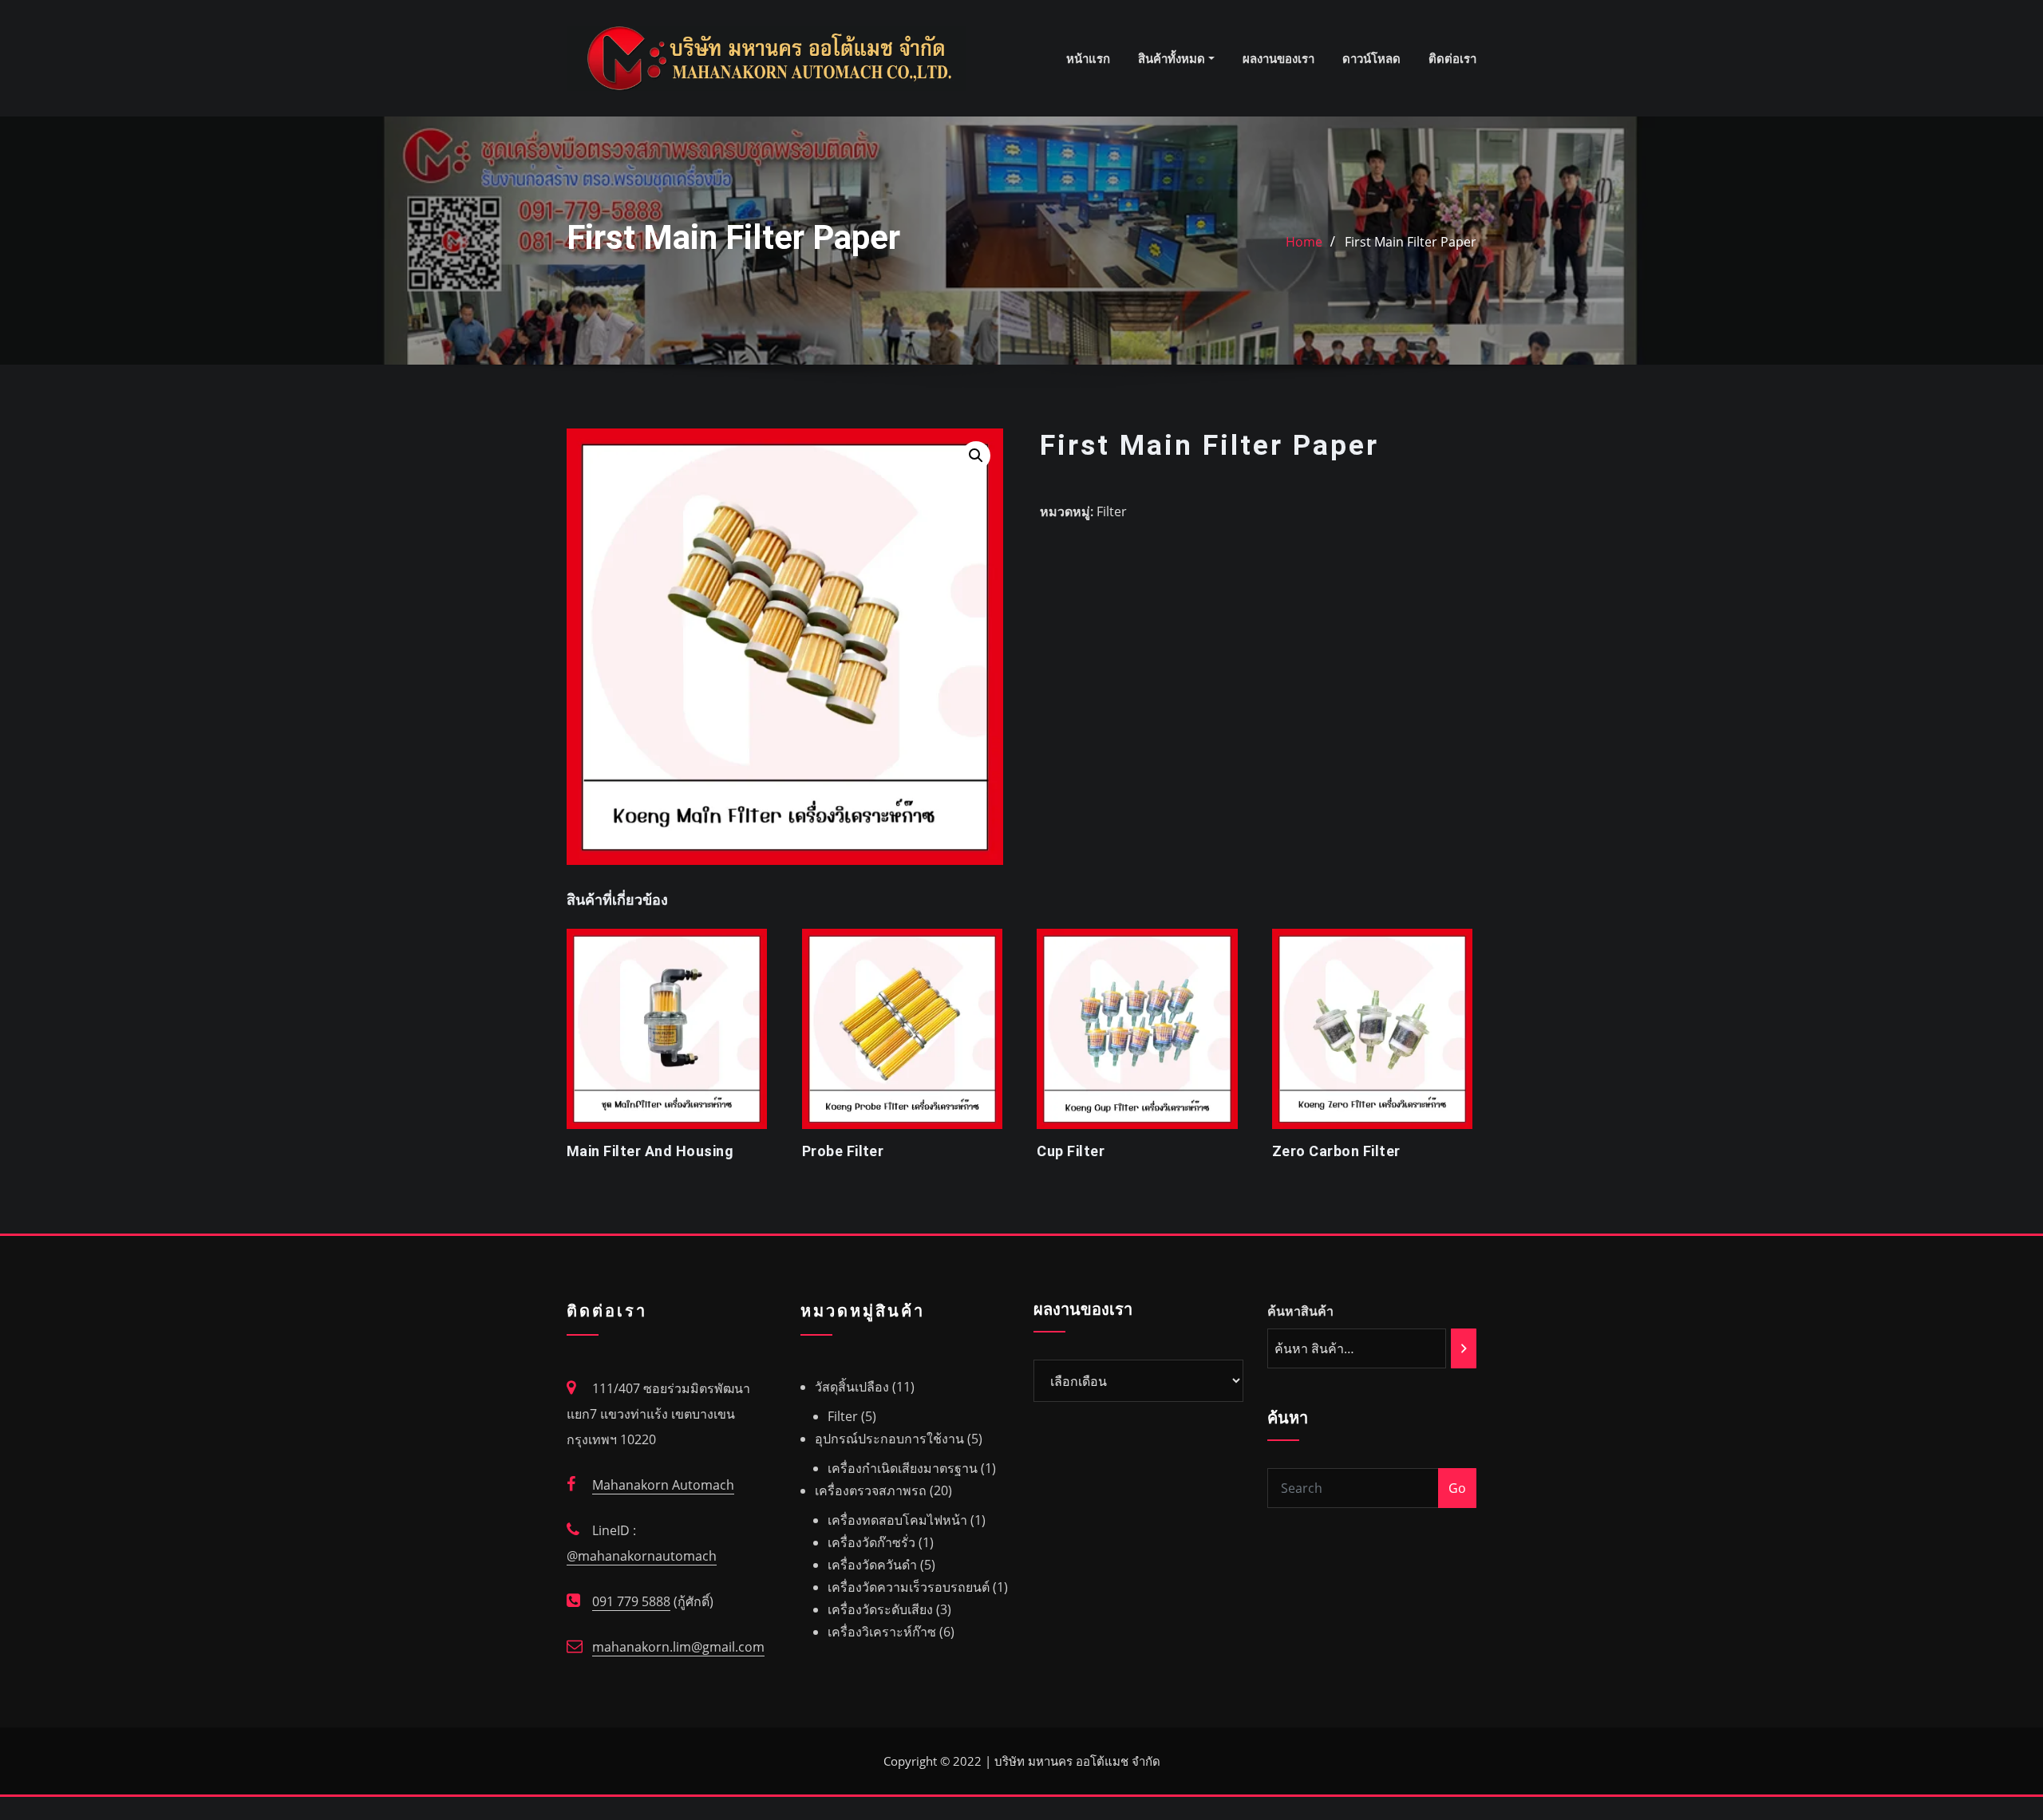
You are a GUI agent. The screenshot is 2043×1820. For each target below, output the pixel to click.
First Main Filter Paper (1411, 242)
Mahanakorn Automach (663, 1485)
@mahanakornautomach (642, 1556)
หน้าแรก (1088, 58)
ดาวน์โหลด (1371, 58)
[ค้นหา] (1464, 1348)
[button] (976, 456)
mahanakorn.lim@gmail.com (678, 1647)
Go (1457, 1488)
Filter (1112, 511)
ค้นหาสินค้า (1300, 1311)
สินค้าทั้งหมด (1173, 58)
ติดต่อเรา (1452, 58)
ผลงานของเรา (1278, 58)
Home (1304, 242)
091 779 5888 (631, 1601)
